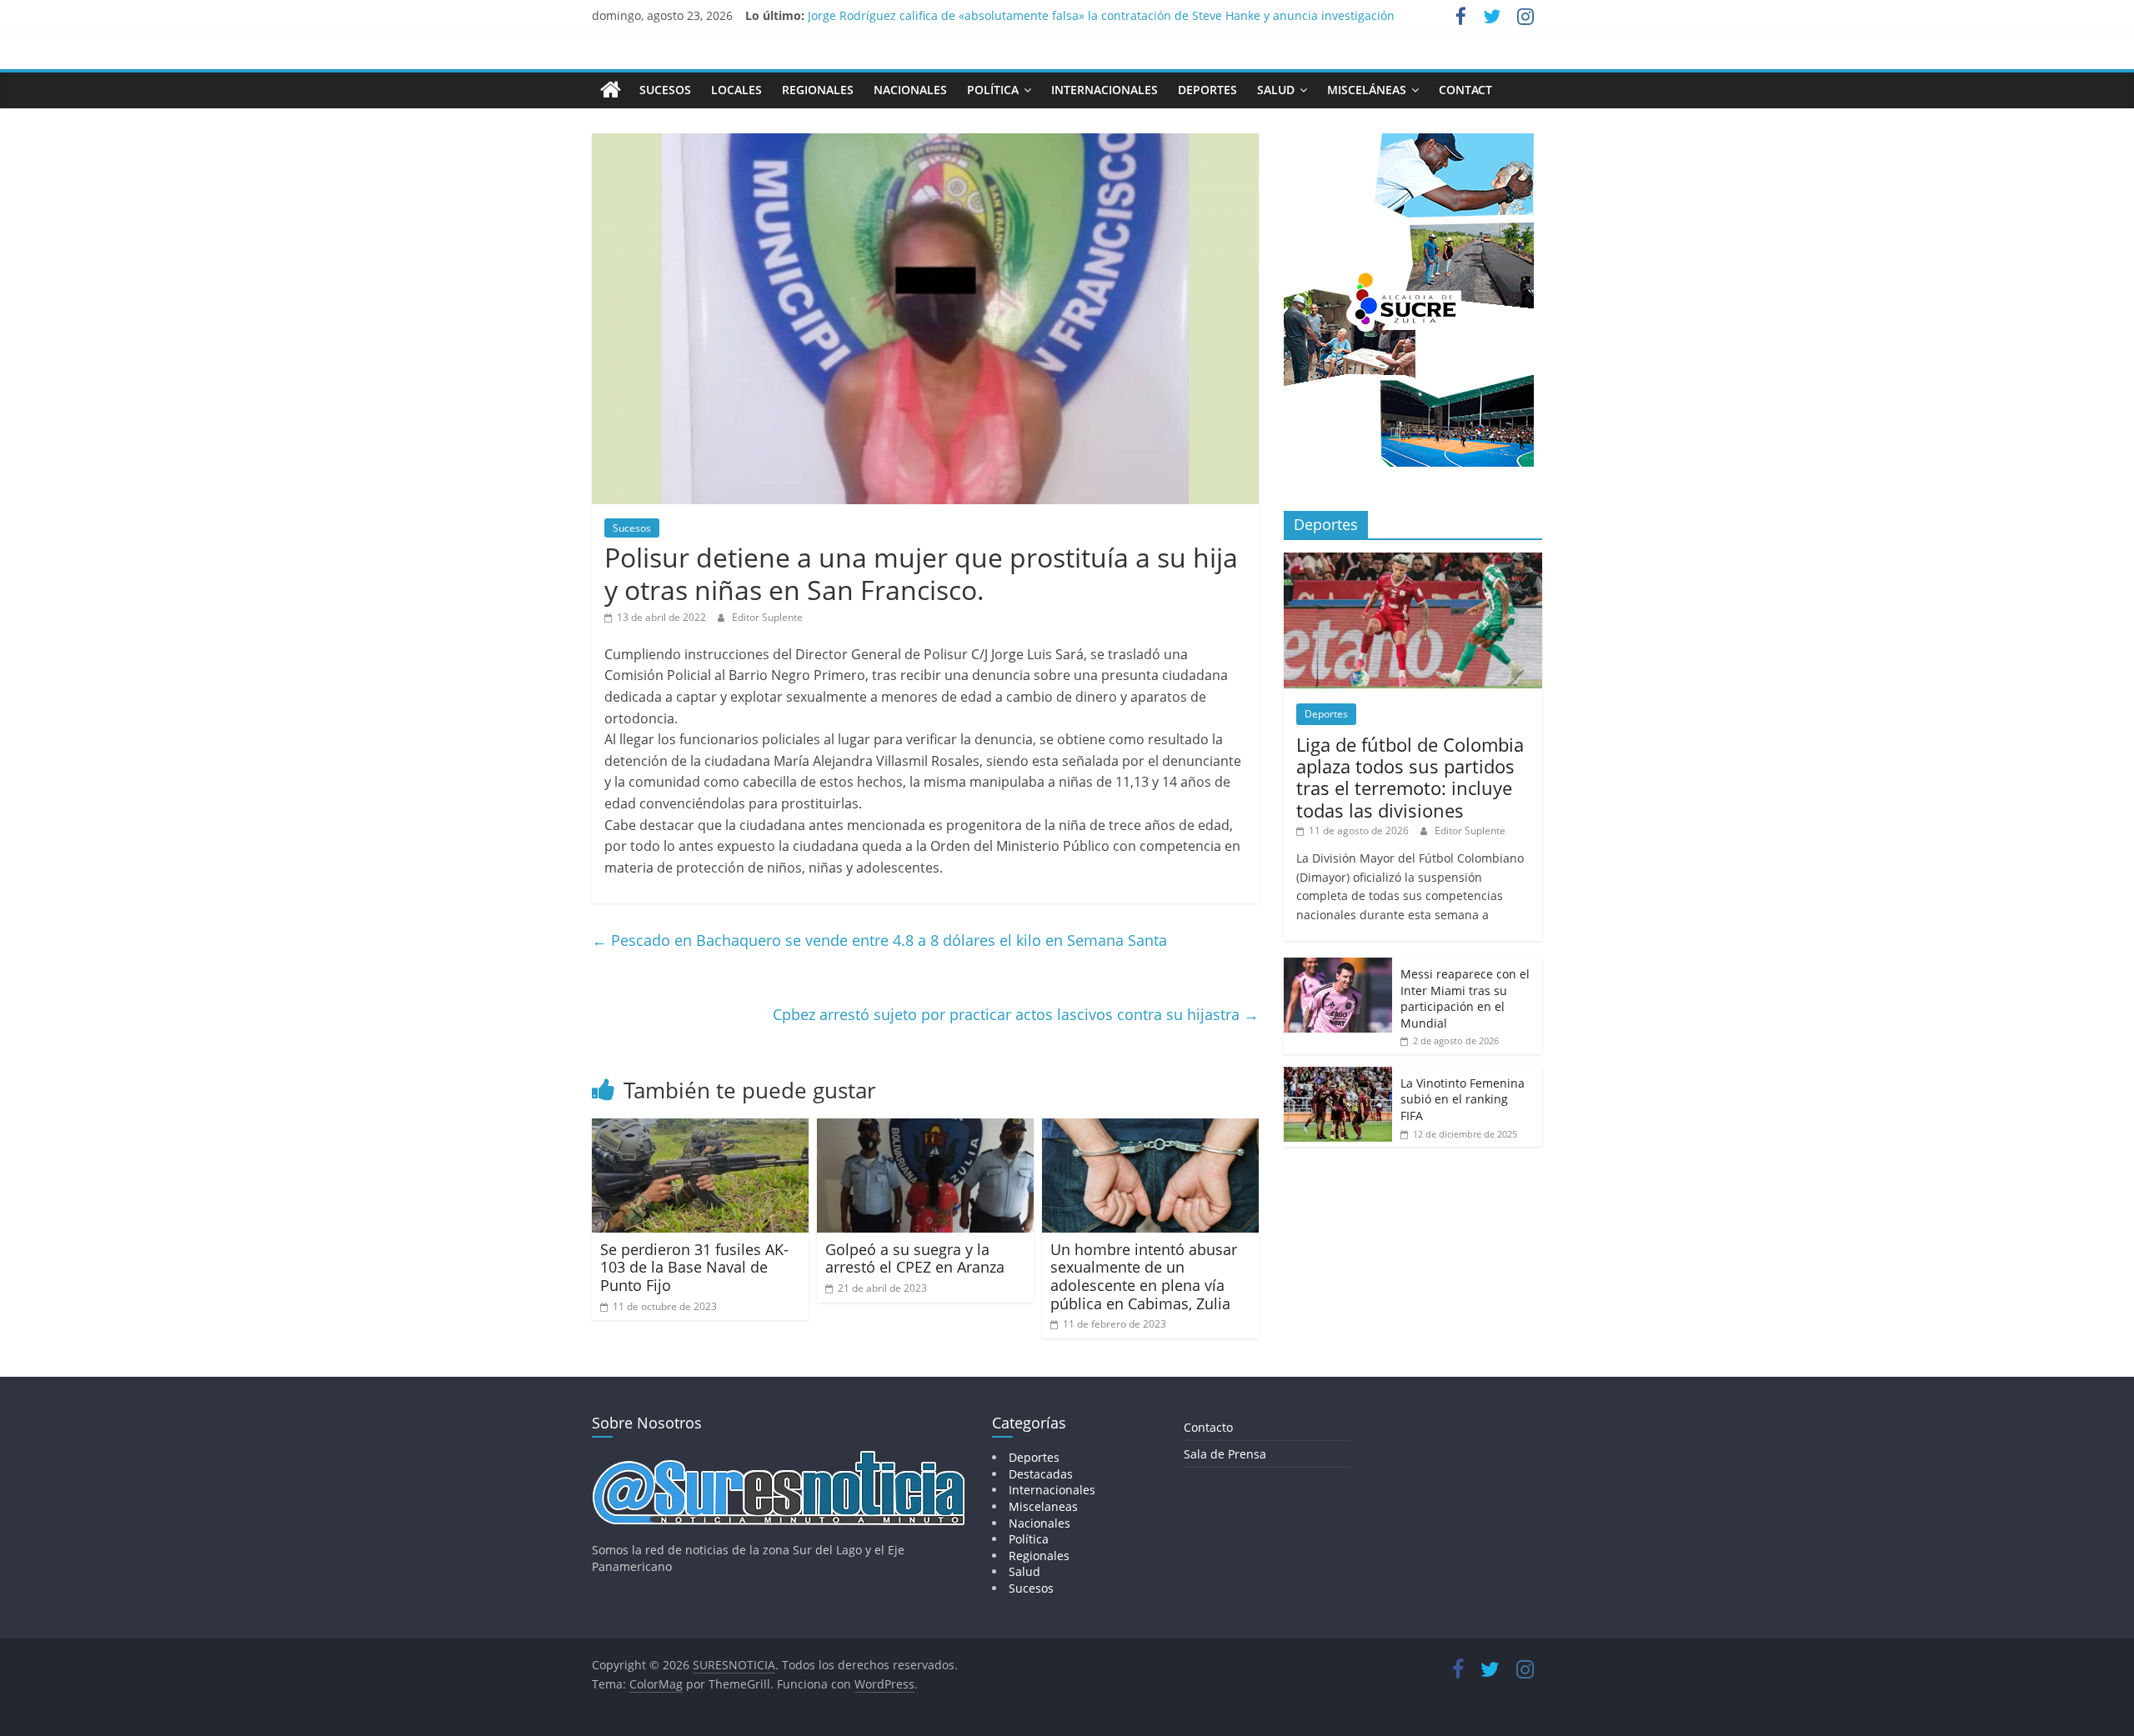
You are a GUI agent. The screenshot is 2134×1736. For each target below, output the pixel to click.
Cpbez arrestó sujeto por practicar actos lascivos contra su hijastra (1016, 1014)
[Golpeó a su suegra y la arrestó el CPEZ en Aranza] (925, 1128)
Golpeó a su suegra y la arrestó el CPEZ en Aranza (915, 1258)
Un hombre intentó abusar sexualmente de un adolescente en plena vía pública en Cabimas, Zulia (1144, 1276)
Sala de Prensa (1225, 1454)
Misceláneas (1367, 90)
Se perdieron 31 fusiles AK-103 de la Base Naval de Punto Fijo (694, 1267)
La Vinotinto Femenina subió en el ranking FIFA (1463, 1099)
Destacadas (1041, 1474)
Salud (1276, 90)
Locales (736, 90)
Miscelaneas (1043, 1506)
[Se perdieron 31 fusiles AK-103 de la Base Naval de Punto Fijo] (700, 1128)
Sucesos (665, 90)
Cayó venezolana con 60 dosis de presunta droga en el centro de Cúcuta (1009, 15)
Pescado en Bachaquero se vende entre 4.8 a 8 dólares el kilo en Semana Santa (882, 940)
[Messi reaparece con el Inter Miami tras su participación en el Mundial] (1338, 966)
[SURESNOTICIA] (611, 89)
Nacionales (910, 90)
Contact (1465, 90)
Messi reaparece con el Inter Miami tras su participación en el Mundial (1465, 998)
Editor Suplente (767, 617)
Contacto (1208, 1427)
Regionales (818, 90)
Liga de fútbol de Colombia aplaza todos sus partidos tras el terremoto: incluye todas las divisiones (1410, 777)
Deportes (1207, 90)
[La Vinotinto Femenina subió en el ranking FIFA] (1338, 1076)
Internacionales (1105, 90)
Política (993, 90)
